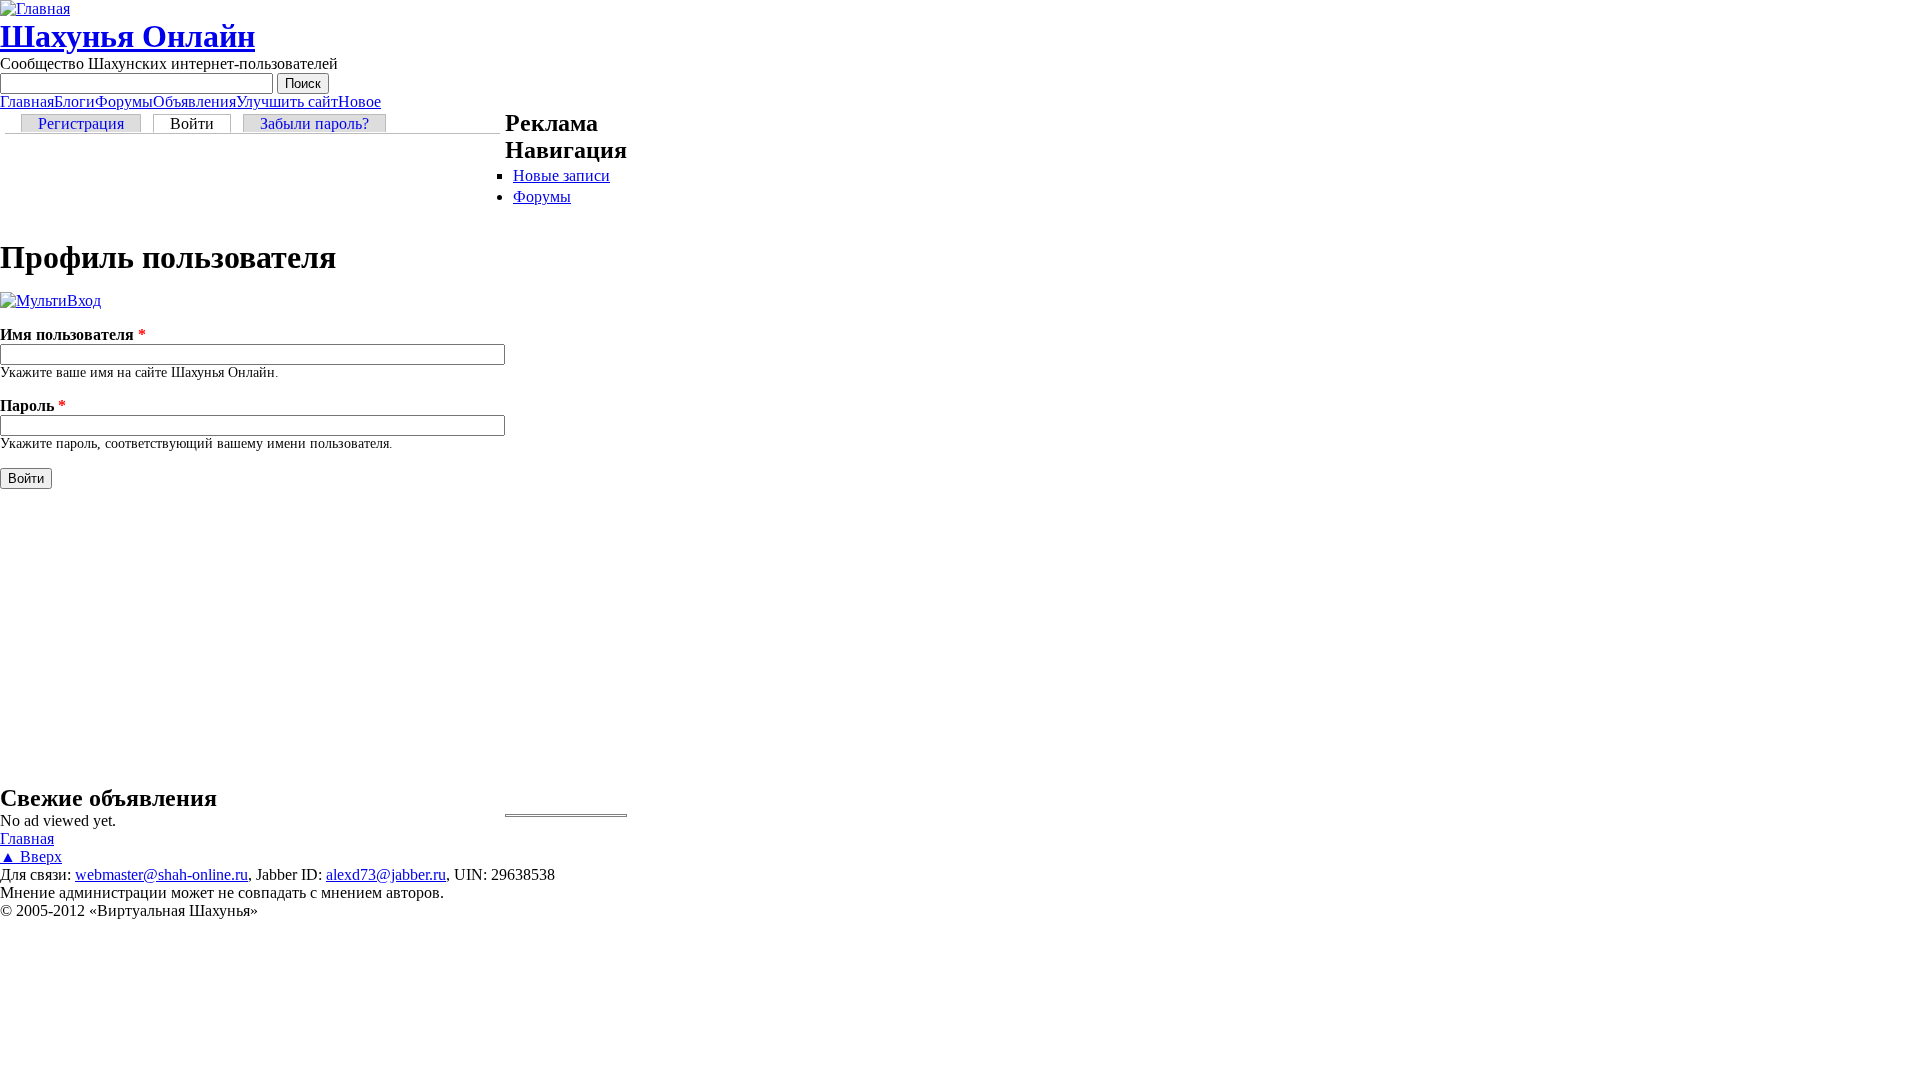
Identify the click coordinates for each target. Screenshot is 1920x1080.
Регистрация (81, 123)
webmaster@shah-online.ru (161, 874)
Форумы (124, 102)
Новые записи (561, 175)
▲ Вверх (31, 856)
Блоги (74, 102)
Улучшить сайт (287, 102)
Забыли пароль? (314, 123)
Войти (200, 123)
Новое (359, 102)
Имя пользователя (73, 334)
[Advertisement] (252, 189)
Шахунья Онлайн (127, 36)
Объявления (194, 102)
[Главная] (35, 8)
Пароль (33, 405)
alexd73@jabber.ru (386, 874)
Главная (27, 102)
